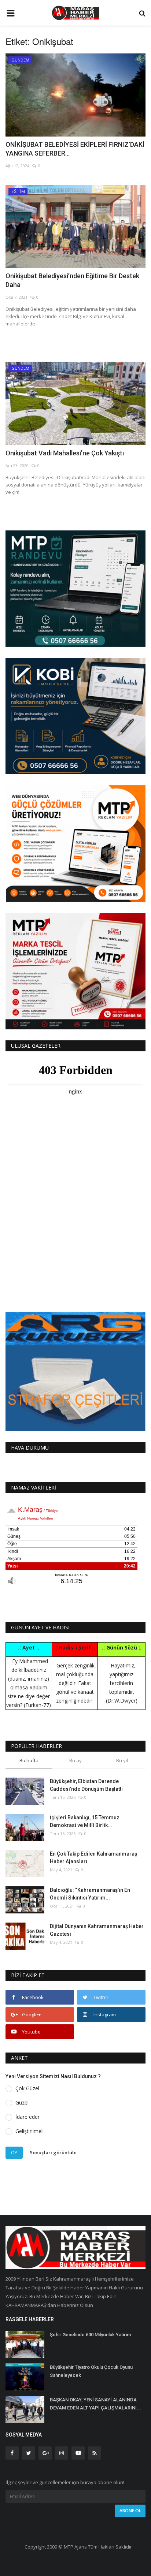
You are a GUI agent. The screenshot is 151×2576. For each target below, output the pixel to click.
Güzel (22, 2102)
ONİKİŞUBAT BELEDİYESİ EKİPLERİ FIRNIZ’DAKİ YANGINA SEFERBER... (75, 149)
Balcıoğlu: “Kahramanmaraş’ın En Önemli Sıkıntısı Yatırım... (90, 1894)
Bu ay (75, 1760)
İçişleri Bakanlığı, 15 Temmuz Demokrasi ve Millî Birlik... (85, 1821)
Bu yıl (122, 1760)
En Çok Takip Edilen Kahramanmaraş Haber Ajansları (93, 1858)
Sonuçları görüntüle (53, 2152)
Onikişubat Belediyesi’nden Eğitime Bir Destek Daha (72, 280)
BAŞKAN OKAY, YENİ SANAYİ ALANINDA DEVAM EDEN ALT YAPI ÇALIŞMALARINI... (95, 2404)
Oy (14, 2152)
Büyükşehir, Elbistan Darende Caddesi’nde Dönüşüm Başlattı (86, 1785)
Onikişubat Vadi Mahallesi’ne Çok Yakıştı (65, 453)
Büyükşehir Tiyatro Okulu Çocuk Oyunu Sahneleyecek (91, 2371)
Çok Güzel (27, 2088)
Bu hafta (29, 1760)
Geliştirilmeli (30, 2131)
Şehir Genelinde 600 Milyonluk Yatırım (90, 2335)
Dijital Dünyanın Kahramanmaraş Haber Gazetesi (97, 1930)
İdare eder (27, 2117)
